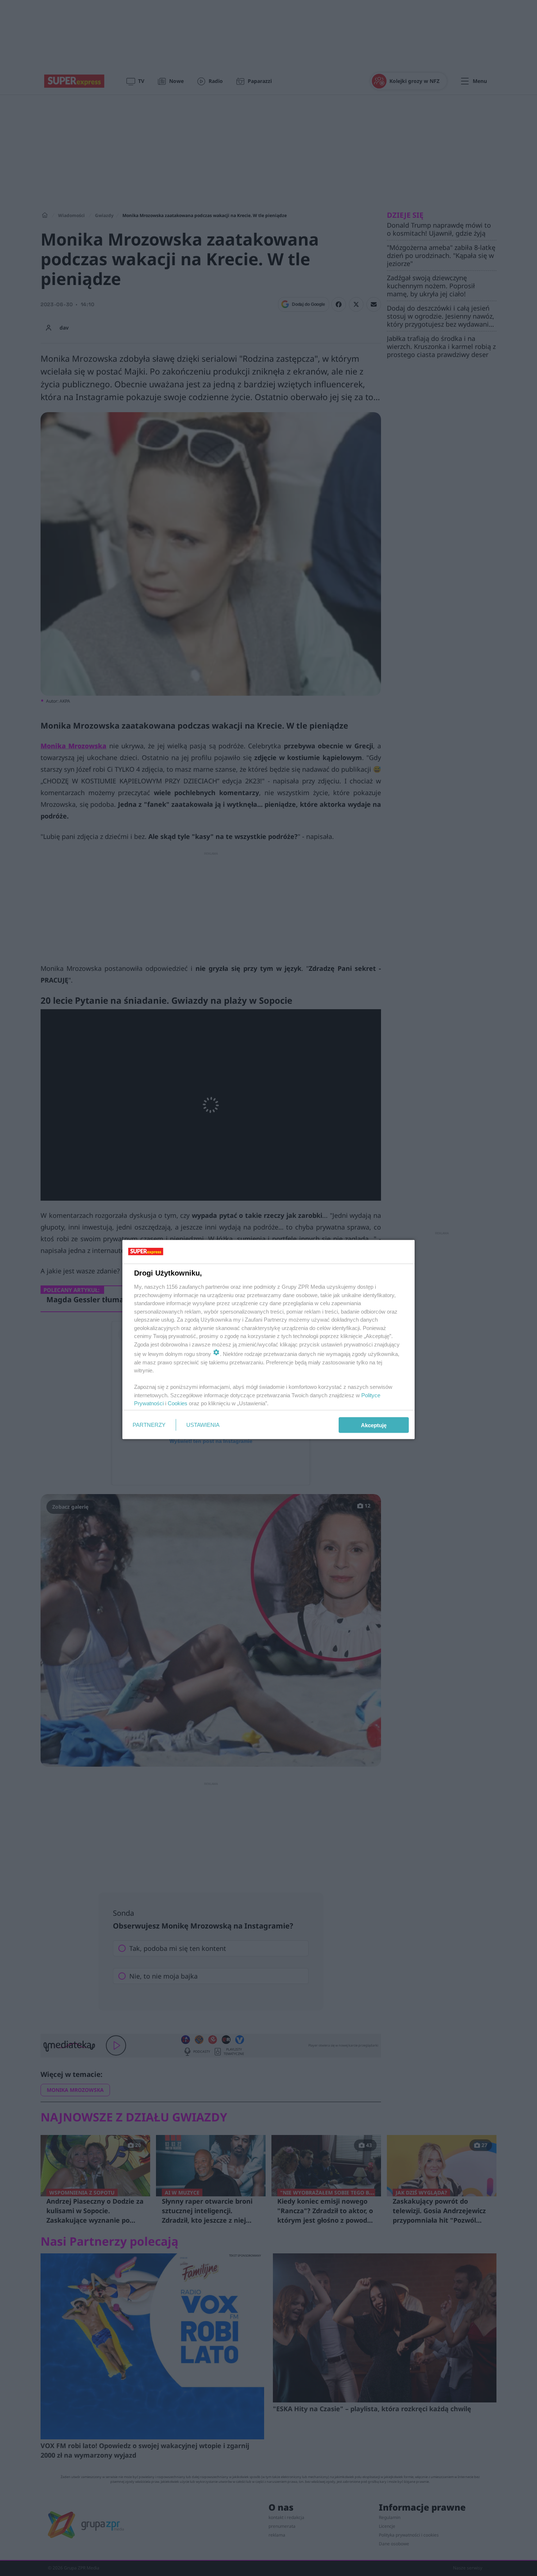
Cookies (178, 1403)
